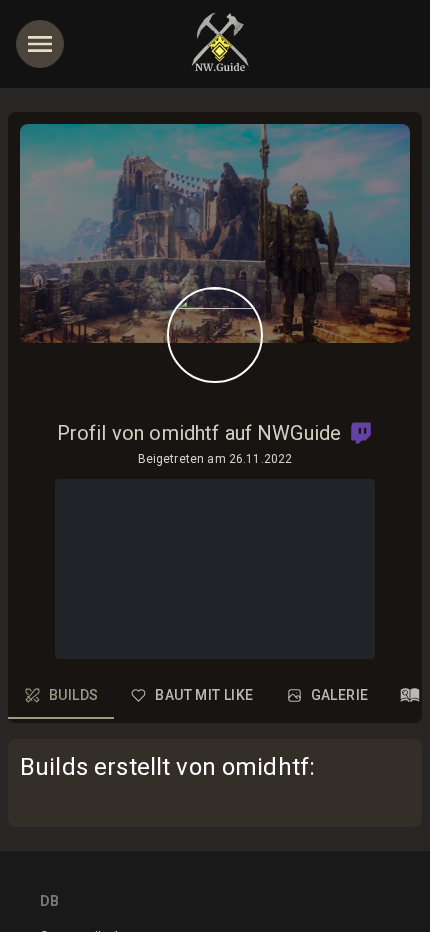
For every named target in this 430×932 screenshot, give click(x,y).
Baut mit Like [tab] (204, 695)
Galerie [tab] (340, 695)
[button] (361, 433)
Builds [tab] (73, 695)
